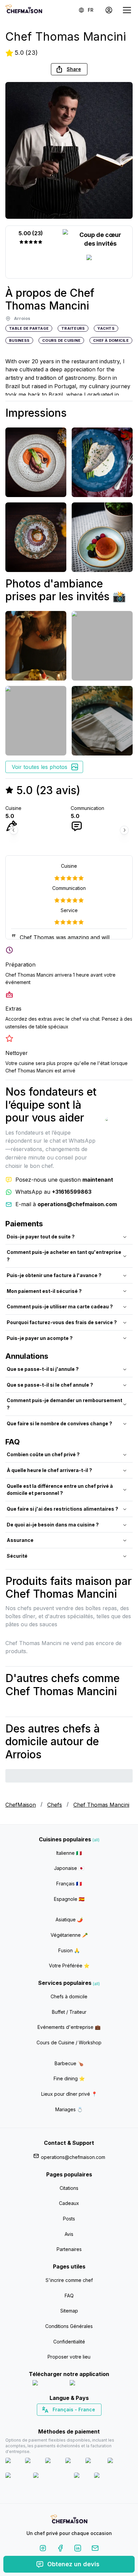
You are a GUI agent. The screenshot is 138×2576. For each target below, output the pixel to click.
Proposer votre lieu (69, 2357)
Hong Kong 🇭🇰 (87, 2421)
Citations (69, 2188)
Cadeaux (69, 2203)
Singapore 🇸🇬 (91, 2421)
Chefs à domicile (69, 1996)
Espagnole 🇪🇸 (69, 1899)
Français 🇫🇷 (69, 1884)
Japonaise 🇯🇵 (69, 1868)
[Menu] (127, 10)
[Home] (24, 10)
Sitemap (69, 2311)
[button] (69, 69)
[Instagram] (43, 2549)
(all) (96, 1840)
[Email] (95, 2549)
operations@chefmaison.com (73, 2157)
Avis (69, 2234)
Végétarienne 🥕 (69, 1935)
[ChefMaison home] (69, 2520)
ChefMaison (21, 1805)
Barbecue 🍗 (69, 2063)
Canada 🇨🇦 (59, 2421)
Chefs (55, 1805)
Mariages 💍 (69, 2109)
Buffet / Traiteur (69, 2012)
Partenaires (69, 2249)
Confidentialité (69, 2342)
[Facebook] (60, 2549)
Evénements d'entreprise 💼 (69, 2027)
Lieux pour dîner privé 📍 (69, 2094)
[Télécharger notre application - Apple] (48, 2384)
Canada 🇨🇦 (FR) (63, 2421)
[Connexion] (109, 10)
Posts (69, 2219)
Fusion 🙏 (69, 1950)
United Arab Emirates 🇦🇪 (74, 2421)
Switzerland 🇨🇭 (55, 2421)
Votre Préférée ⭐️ (69, 1966)
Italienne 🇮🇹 (69, 1853)
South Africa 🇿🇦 (68, 2421)
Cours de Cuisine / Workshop (69, 2042)
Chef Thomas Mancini (101, 1805)
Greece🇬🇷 (51, 2421)
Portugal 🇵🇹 (48, 2421)
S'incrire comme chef (69, 2280)
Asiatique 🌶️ (69, 1919)
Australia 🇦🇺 (80, 2421)
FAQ (69, 2296)
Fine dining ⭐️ (69, 2078)
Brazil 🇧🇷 (83, 2421)
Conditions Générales (69, 2326)
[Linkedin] (78, 2549)
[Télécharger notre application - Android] (88, 2384)
